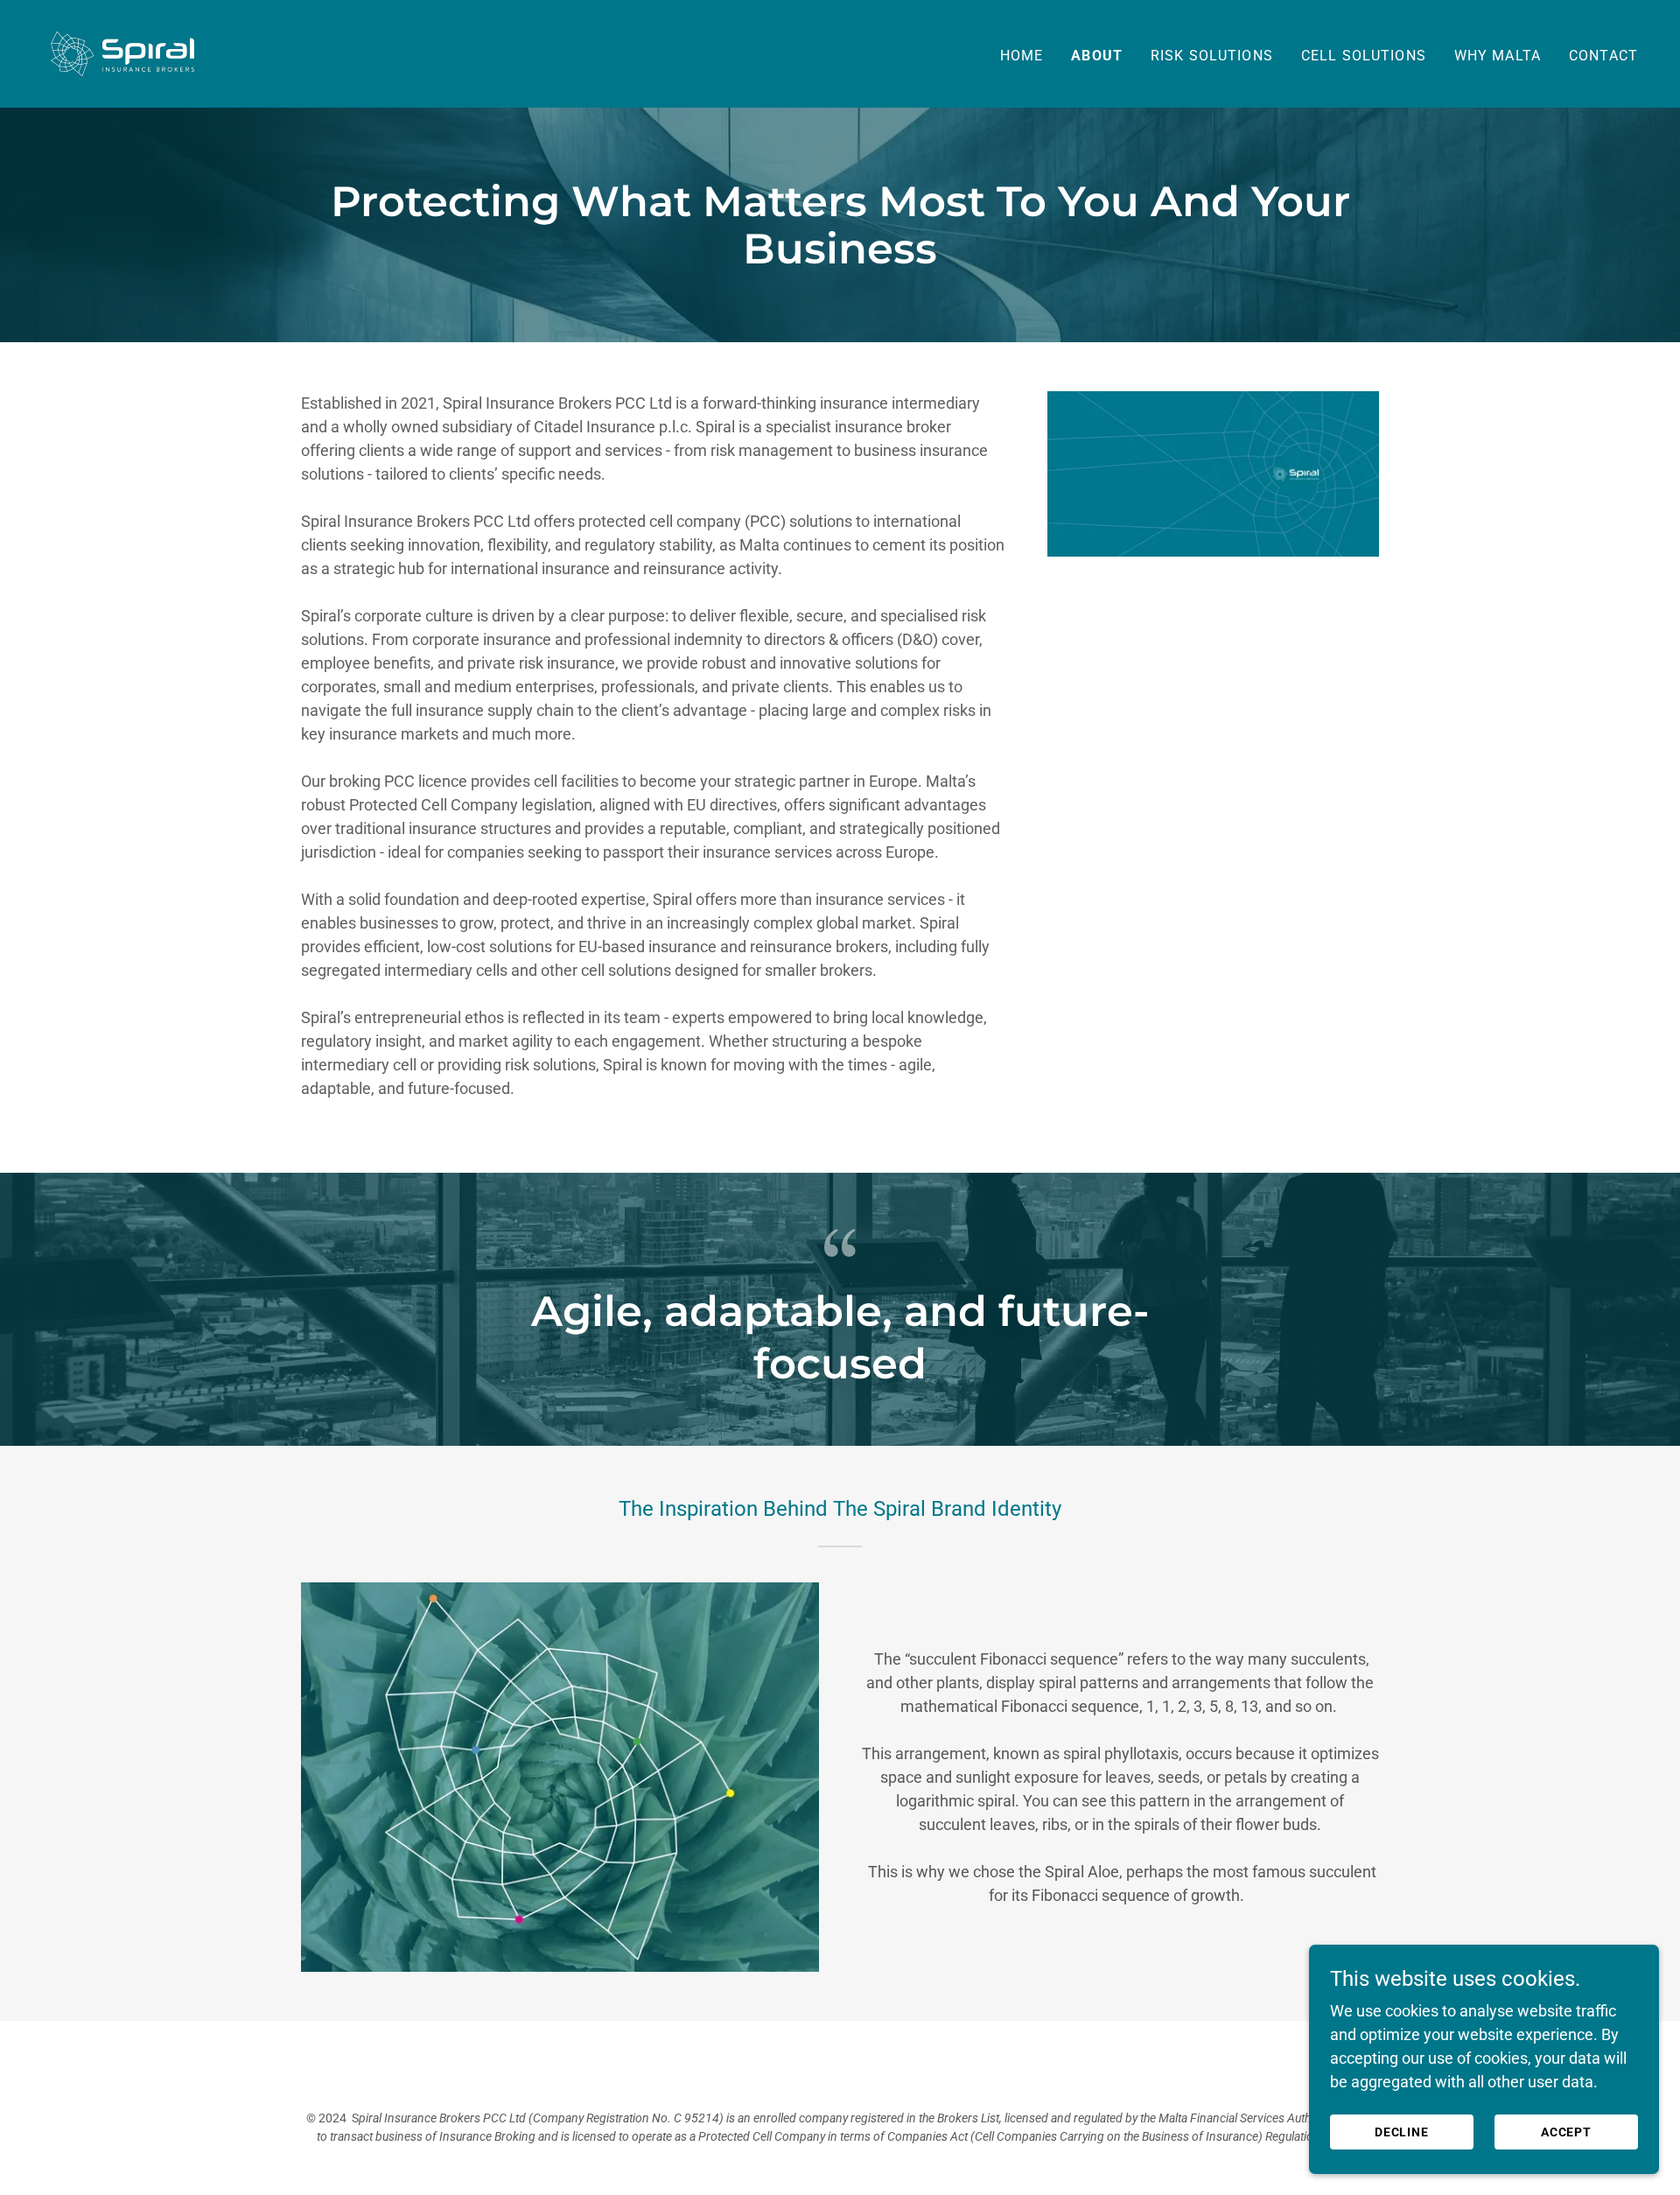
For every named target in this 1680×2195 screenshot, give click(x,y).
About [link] (1097, 56)
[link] (122, 52)
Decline (1402, 2132)
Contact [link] (1603, 56)
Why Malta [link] (1498, 56)
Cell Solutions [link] (1364, 56)
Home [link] (1022, 56)
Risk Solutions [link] (1212, 56)
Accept (1567, 2132)
